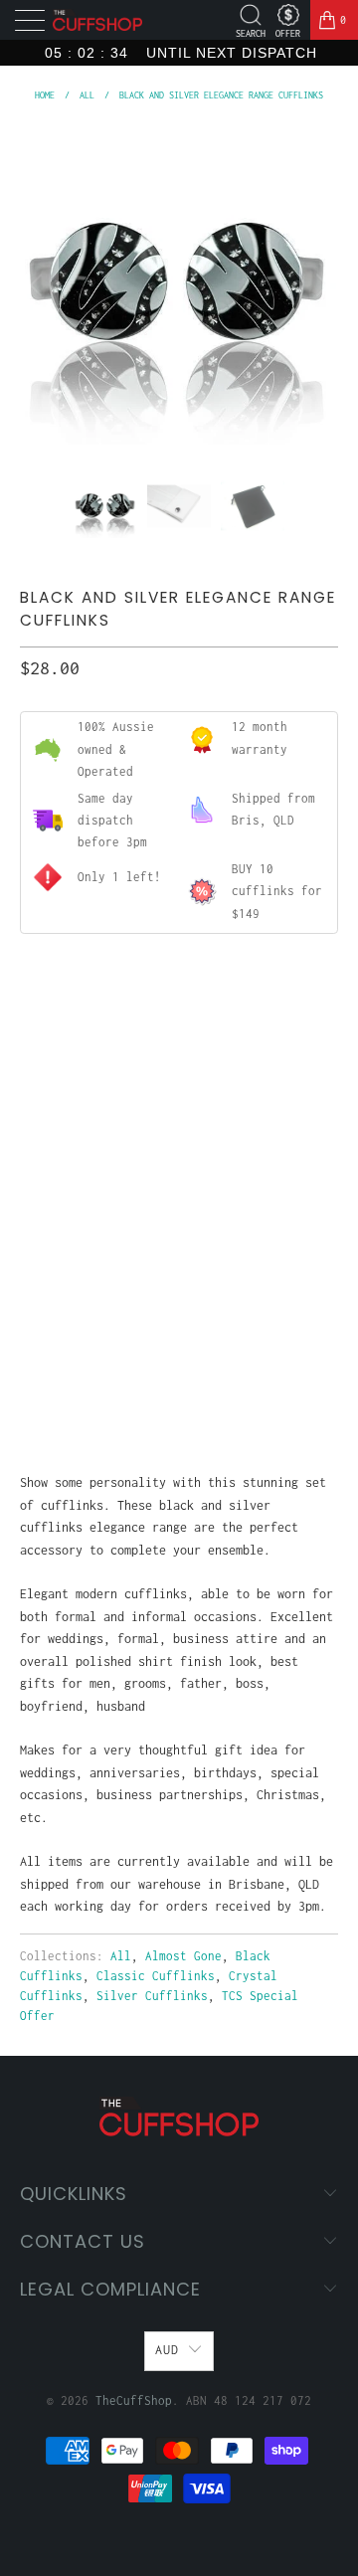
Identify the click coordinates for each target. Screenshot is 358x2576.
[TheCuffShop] (97, 20)
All (121, 1956)
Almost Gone (183, 1956)
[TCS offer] (288, 15)
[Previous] (39, 285)
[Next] (319, 285)
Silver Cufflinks (152, 1996)
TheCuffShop (134, 2400)
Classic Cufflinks (156, 1976)
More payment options (179, 1386)
